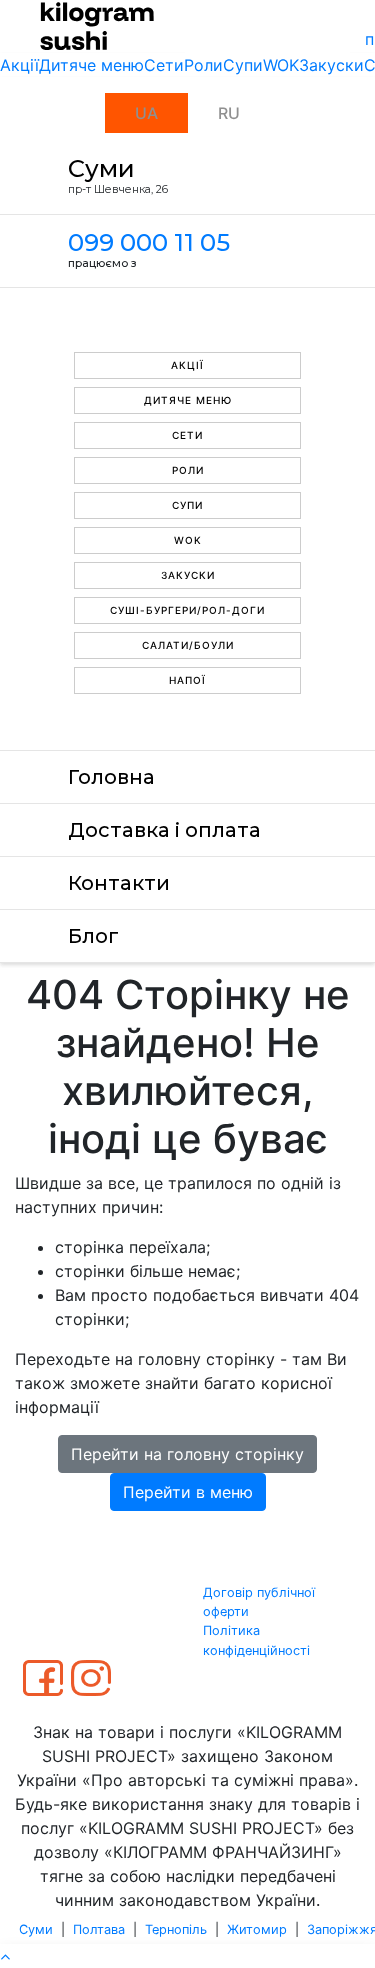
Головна (111, 777)
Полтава (99, 1929)
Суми (36, 1929)
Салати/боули (188, 645)
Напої (187, 680)
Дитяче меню (91, 65)
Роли (203, 65)
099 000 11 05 (149, 242)
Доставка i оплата (164, 830)
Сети (164, 65)
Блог (93, 936)
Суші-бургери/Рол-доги (187, 610)
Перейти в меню (188, 1492)
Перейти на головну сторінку (187, 1454)
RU (229, 113)
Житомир (257, 1929)
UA (146, 113)
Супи (243, 65)
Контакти (119, 883)
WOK (281, 65)
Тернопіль (176, 1929)
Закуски (331, 65)
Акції (19, 65)
